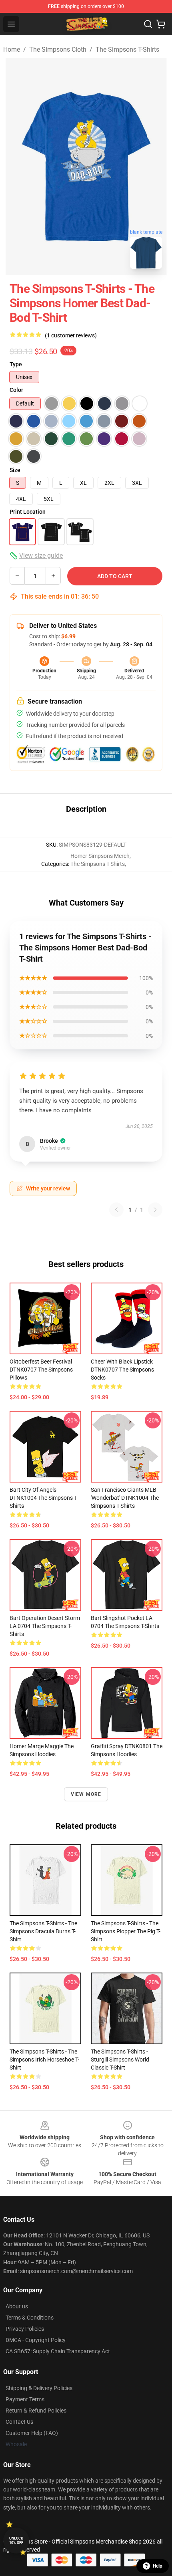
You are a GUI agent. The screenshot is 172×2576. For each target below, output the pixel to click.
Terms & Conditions (30, 2318)
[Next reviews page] (155, 1210)
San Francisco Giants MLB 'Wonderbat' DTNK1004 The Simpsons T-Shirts (125, 1498)
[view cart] (161, 24)
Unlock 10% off (16, 2541)
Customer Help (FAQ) (32, 2433)
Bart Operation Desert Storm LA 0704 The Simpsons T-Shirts (45, 1626)
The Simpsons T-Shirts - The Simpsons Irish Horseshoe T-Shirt (44, 2060)
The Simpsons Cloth (58, 49)
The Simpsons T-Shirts (127, 49)
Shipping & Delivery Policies (39, 2388)
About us (17, 2306)
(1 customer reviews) (71, 335)
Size (15, 470)
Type (16, 364)
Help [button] (158, 2566)
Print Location (28, 512)
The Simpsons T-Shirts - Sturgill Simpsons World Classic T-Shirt (120, 2060)
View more (86, 1794)
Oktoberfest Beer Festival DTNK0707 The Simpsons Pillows (41, 1370)
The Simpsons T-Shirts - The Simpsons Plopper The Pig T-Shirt (126, 1931)
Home (12, 49)
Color (16, 390)
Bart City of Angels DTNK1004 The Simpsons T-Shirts (44, 1498)
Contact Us (19, 2422)
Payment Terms (25, 2399)
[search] (148, 24)
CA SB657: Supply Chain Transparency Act (58, 2351)
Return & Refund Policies (36, 2411)
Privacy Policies (25, 2329)
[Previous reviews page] (116, 1210)
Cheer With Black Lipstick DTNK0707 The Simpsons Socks (122, 1370)
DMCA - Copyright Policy (36, 2340)
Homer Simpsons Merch (100, 856)
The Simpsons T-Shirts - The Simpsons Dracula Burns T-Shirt (43, 1931)
